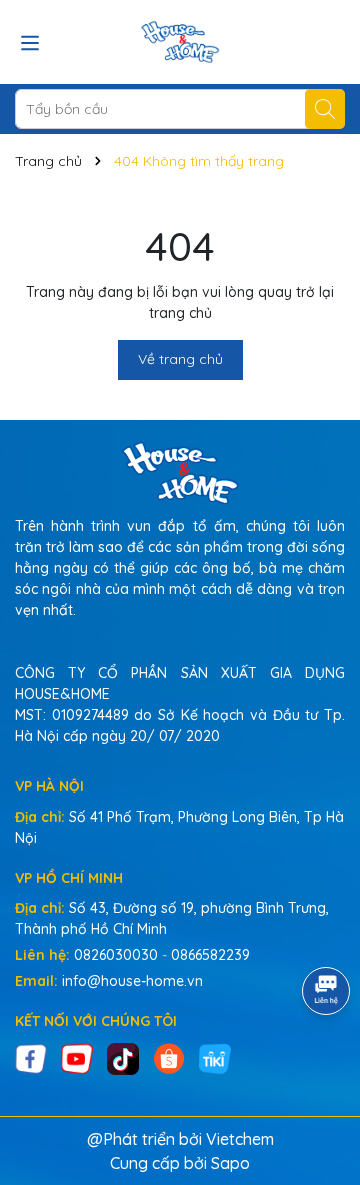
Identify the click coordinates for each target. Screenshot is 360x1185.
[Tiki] (215, 1057)
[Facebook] (31, 1057)
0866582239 (210, 955)
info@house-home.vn (132, 981)
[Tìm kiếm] (325, 109)
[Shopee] (169, 1057)
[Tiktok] (123, 1057)
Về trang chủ (180, 359)
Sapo (230, 1163)
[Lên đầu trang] (320, 1065)
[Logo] (180, 42)
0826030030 (116, 955)
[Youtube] (77, 1057)
